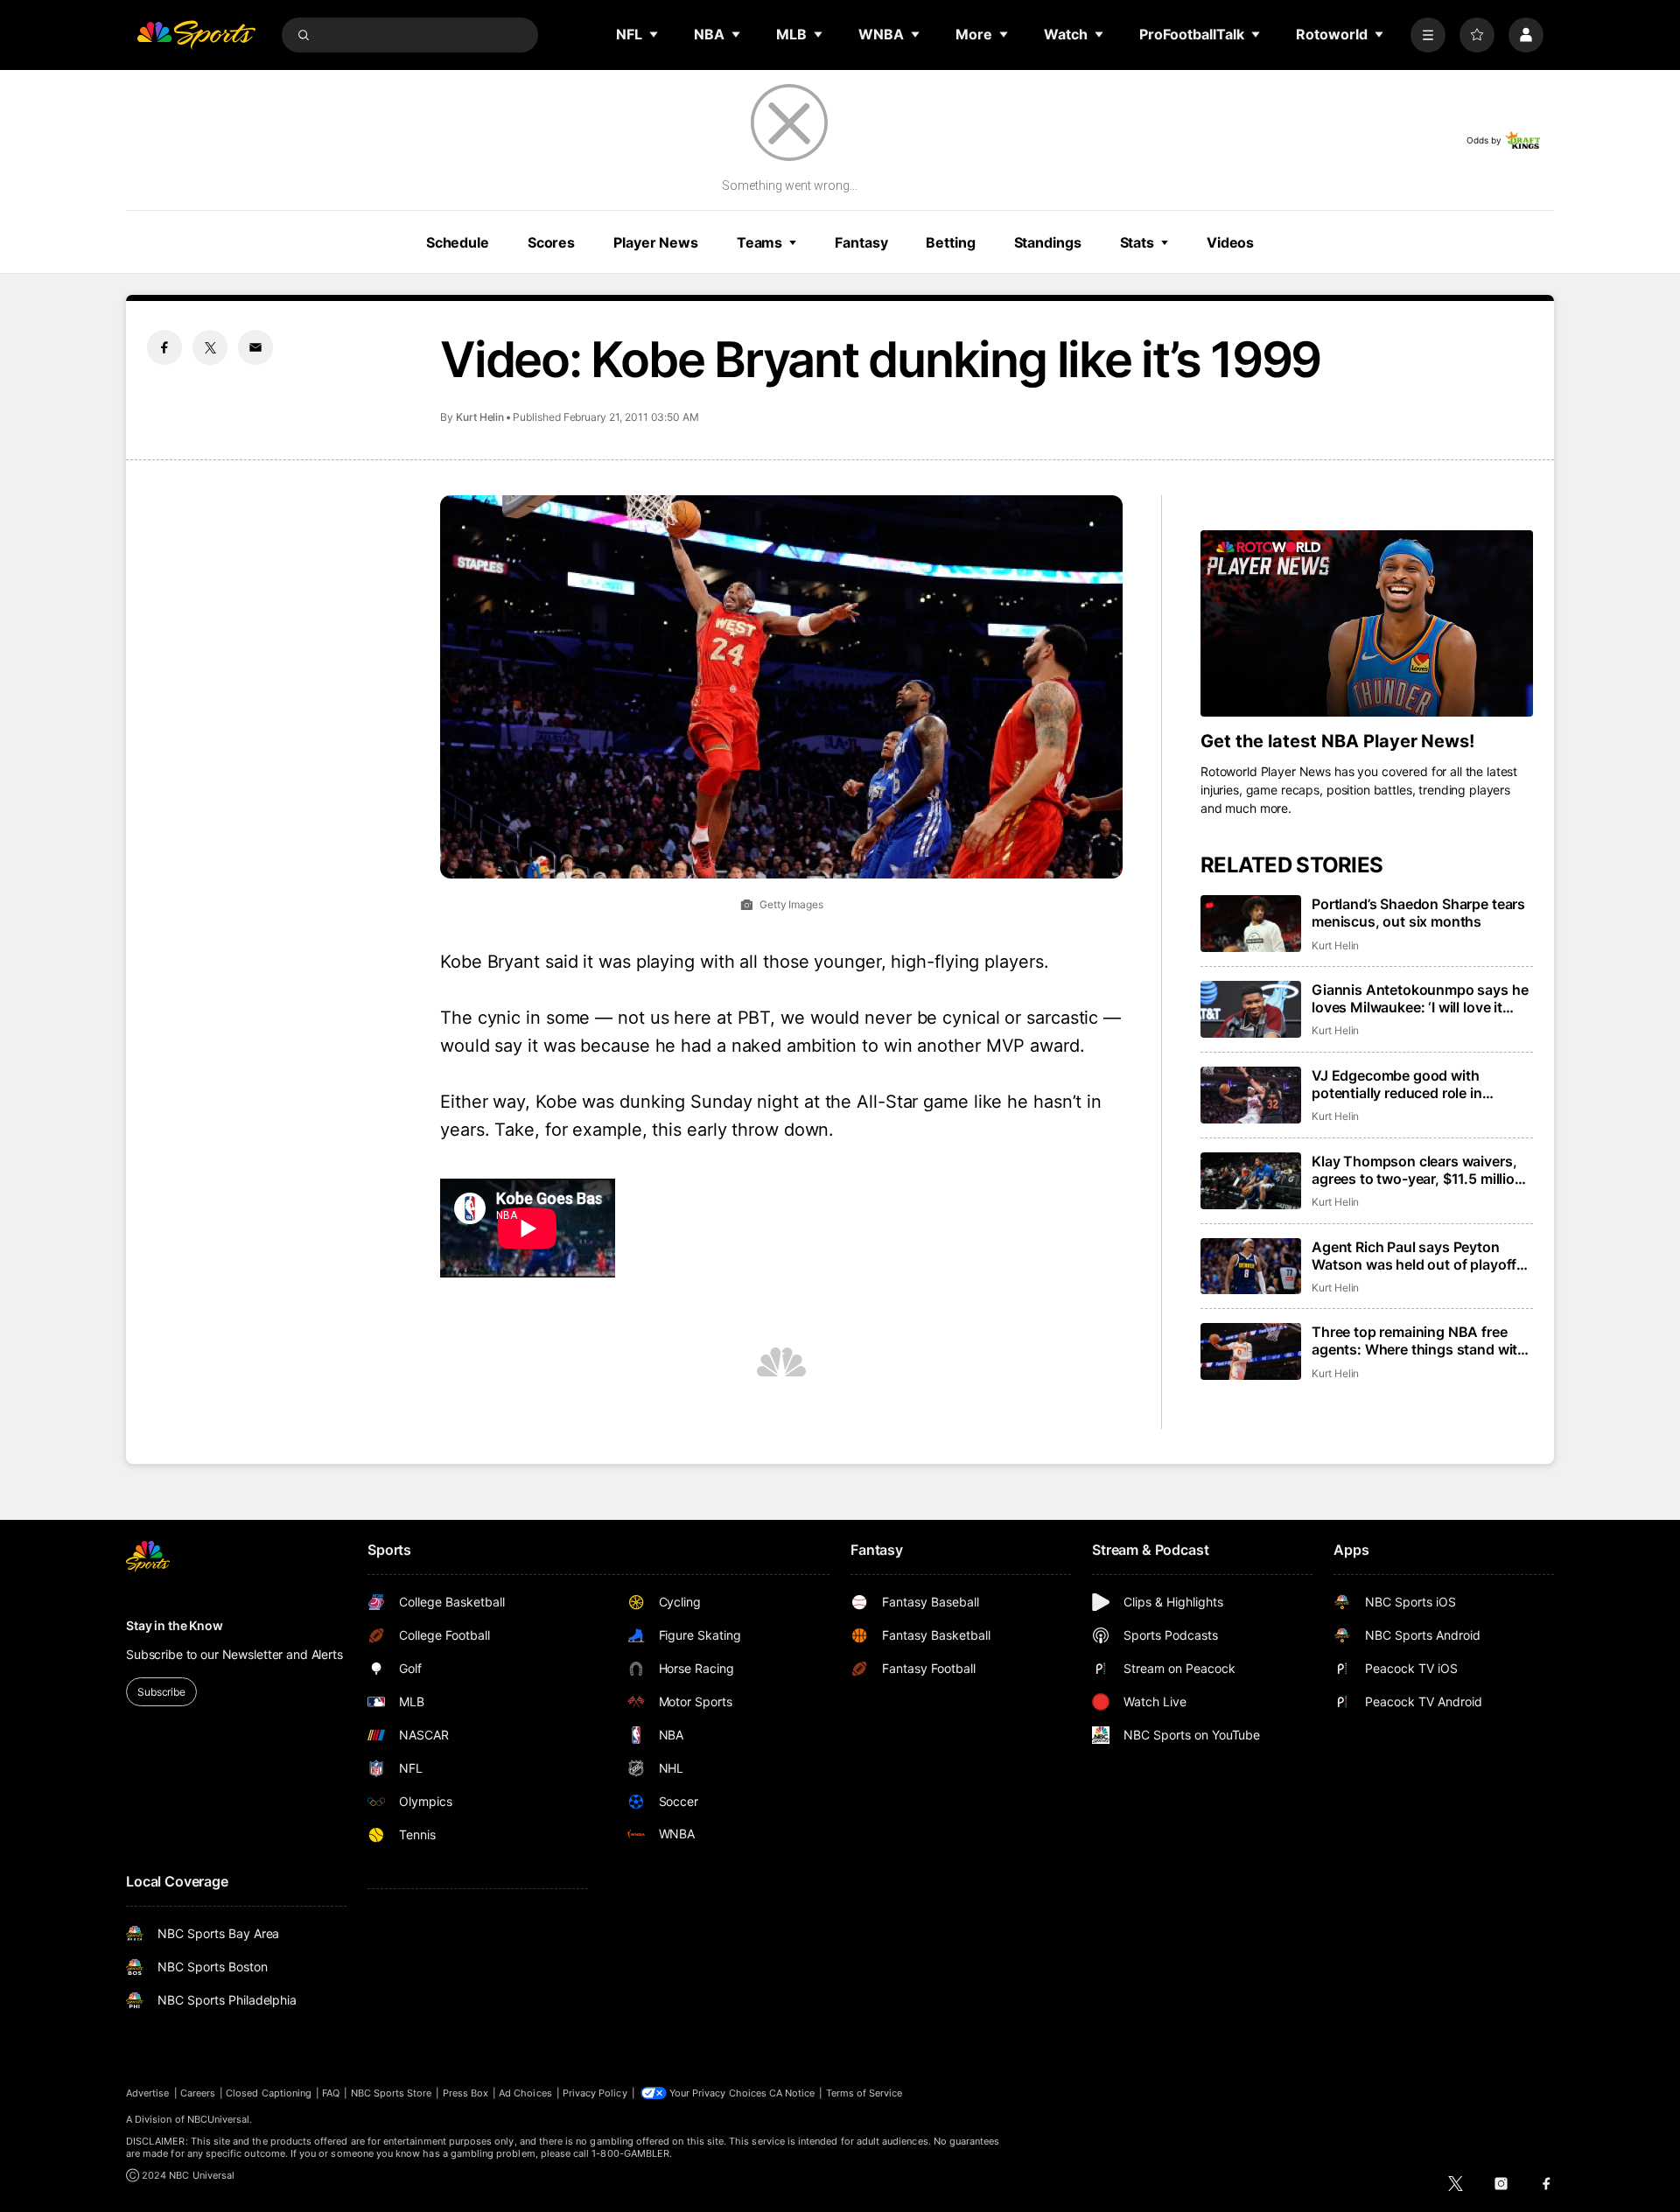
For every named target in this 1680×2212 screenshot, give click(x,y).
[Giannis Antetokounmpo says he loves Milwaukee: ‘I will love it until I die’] (1251, 1009)
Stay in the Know (175, 1625)
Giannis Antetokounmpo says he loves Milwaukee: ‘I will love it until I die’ (1420, 998)
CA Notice (792, 2093)
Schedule (458, 242)
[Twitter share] (210, 347)
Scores (551, 242)
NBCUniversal (219, 2119)
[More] (1428, 35)
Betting (950, 242)
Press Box (466, 2093)
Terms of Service (864, 2093)
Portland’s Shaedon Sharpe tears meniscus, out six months (1418, 913)
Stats (1137, 242)
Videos (1230, 242)
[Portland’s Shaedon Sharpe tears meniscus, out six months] (1251, 924)
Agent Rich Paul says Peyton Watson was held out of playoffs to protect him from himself (1418, 1256)
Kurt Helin (480, 417)
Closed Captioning (269, 2093)
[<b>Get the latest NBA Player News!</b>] (1367, 624)
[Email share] (255, 347)
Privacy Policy (595, 2093)
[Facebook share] (164, 347)
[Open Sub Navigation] (654, 34)
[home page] (196, 35)
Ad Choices (525, 2093)
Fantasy (861, 242)
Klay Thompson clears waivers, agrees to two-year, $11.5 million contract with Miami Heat (1417, 1170)
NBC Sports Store (392, 2093)
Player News (656, 242)
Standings (1048, 242)
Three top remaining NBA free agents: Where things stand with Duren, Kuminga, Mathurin (1419, 1340)
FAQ (331, 2093)
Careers (198, 2093)
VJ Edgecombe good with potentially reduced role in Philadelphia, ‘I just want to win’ (1414, 1084)
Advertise (148, 2093)
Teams (759, 242)
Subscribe (161, 1692)
